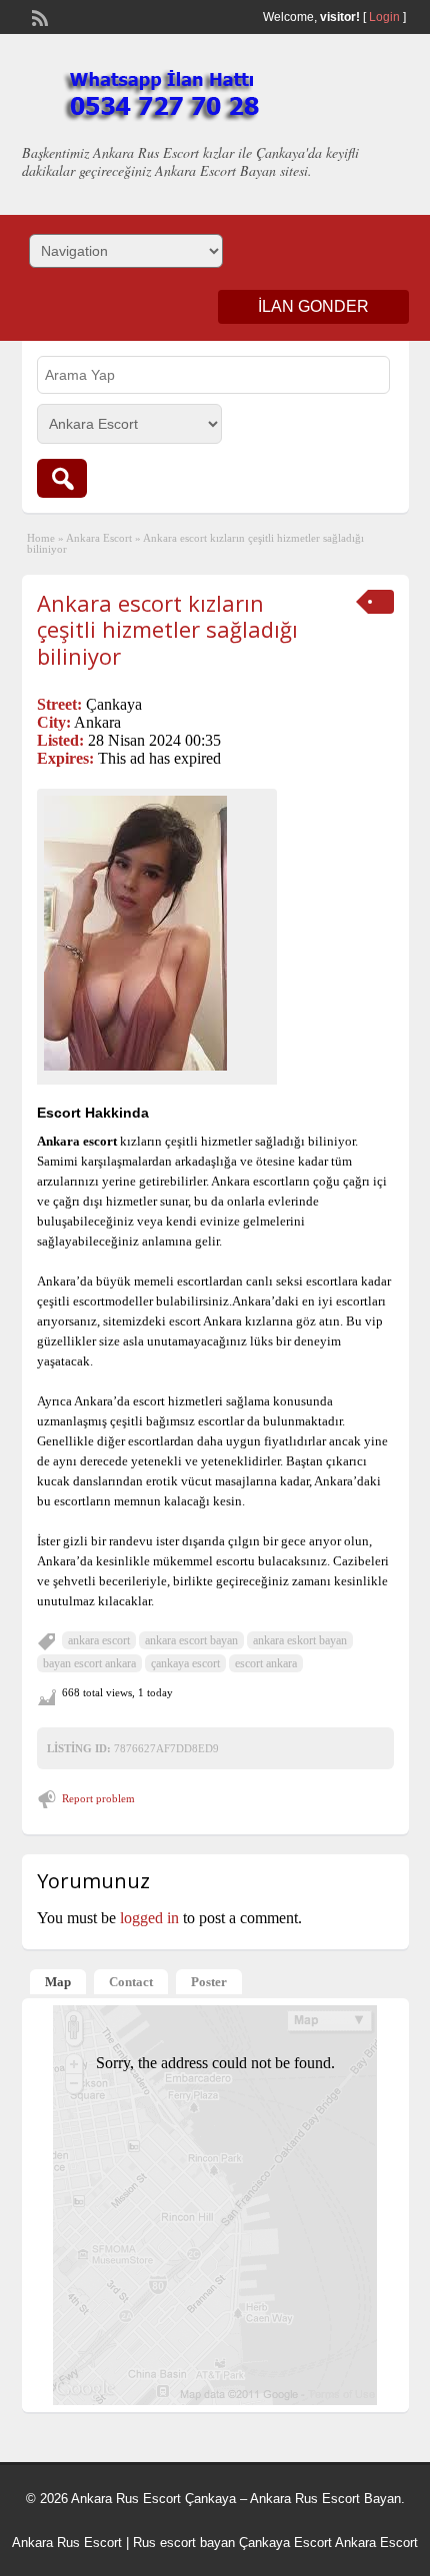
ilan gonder (313, 306)
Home (41, 538)
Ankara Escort (99, 538)
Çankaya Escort (285, 2543)
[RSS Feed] (38, 16)
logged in (149, 1918)
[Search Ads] (62, 478)
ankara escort (99, 1640)
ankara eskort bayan (300, 1640)
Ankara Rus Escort (67, 2543)
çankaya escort (185, 1663)
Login (384, 17)
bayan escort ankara (89, 1663)
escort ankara (266, 1663)
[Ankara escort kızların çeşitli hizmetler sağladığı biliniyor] (157, 933)
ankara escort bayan (191, 1640)
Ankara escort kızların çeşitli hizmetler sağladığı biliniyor (167, 629)
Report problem (98, 1798)
